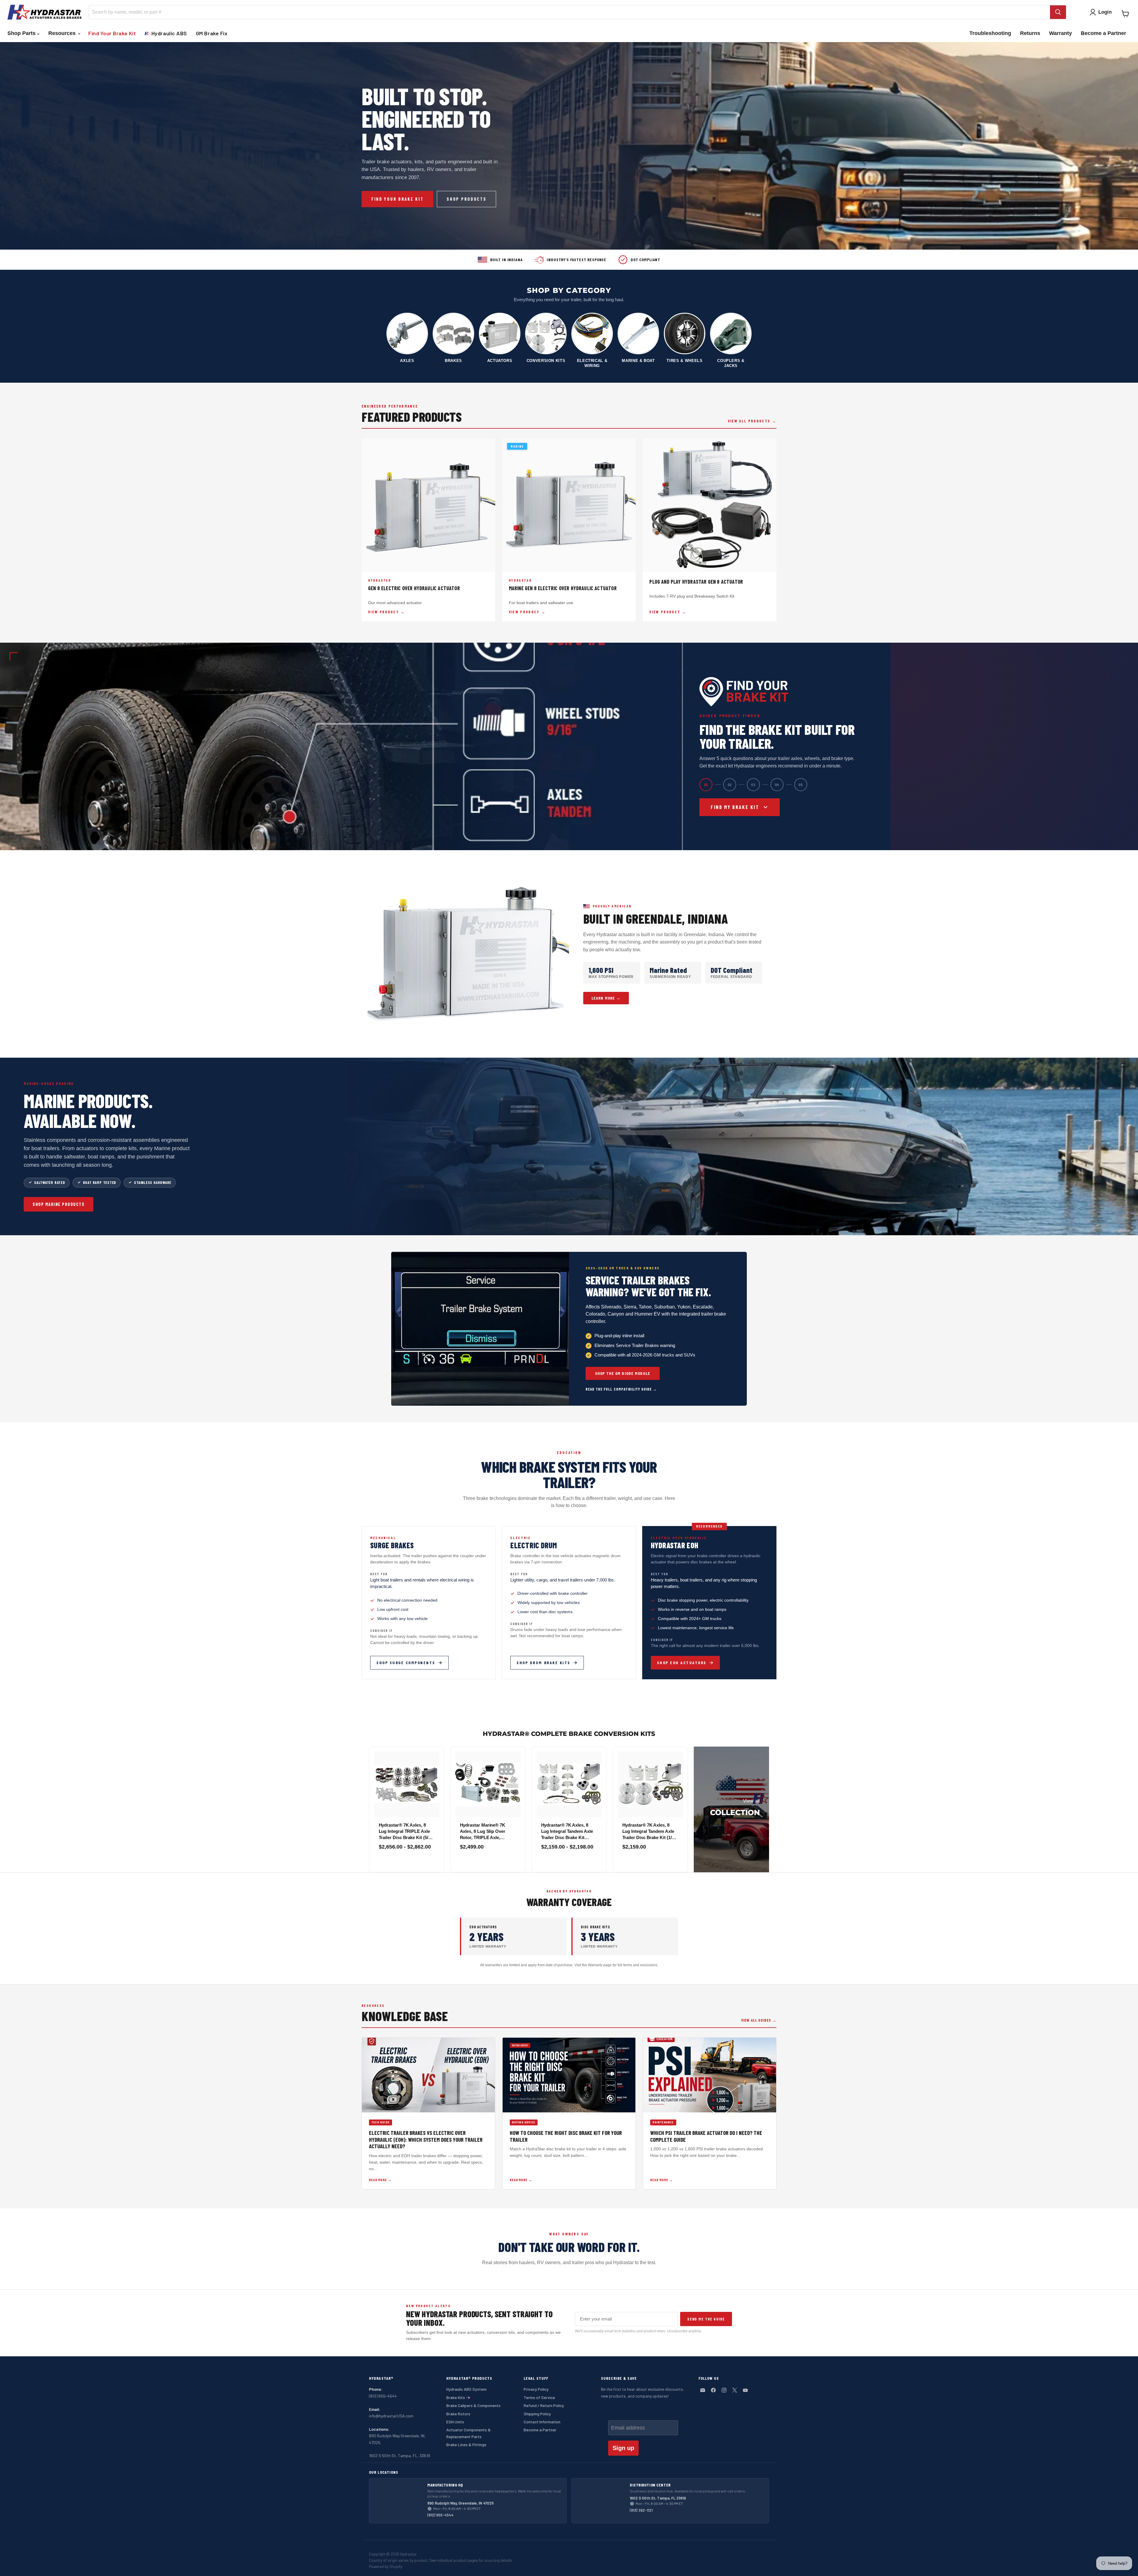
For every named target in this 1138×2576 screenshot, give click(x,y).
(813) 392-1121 (641, 2510)
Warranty (1061, 33)
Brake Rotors (458, 2414)
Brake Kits (456, 2397)
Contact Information (542, 2422)
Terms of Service (539, 2397)
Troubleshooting (990, 33)
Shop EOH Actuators (682, 1663)
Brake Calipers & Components (473, 2405)
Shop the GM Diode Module (623, 1373)
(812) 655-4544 (440, 2515)
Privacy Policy (536, 2389)
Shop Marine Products (59, 1204)
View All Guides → (759, 2020)
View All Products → (752, 421)
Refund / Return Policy (544, 2405)
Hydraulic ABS (168, 33)
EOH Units (455, 2422)
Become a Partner (1103, 33)
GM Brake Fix (212, 33)
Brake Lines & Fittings (466, 2445)
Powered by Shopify (386, 2567)
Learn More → (606, 998)
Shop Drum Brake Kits (543, 1663)
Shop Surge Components (406, 1663)
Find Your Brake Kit (112, 33)
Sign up (623, 2448)
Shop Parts (22, 33)
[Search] (1058, 12)
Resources (63, 33)
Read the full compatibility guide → (621, 1389)
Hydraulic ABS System (466, 2389)
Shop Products (466, 199)
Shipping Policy (537, 2414)
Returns (1030, 33)
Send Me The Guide (706, 2319)
